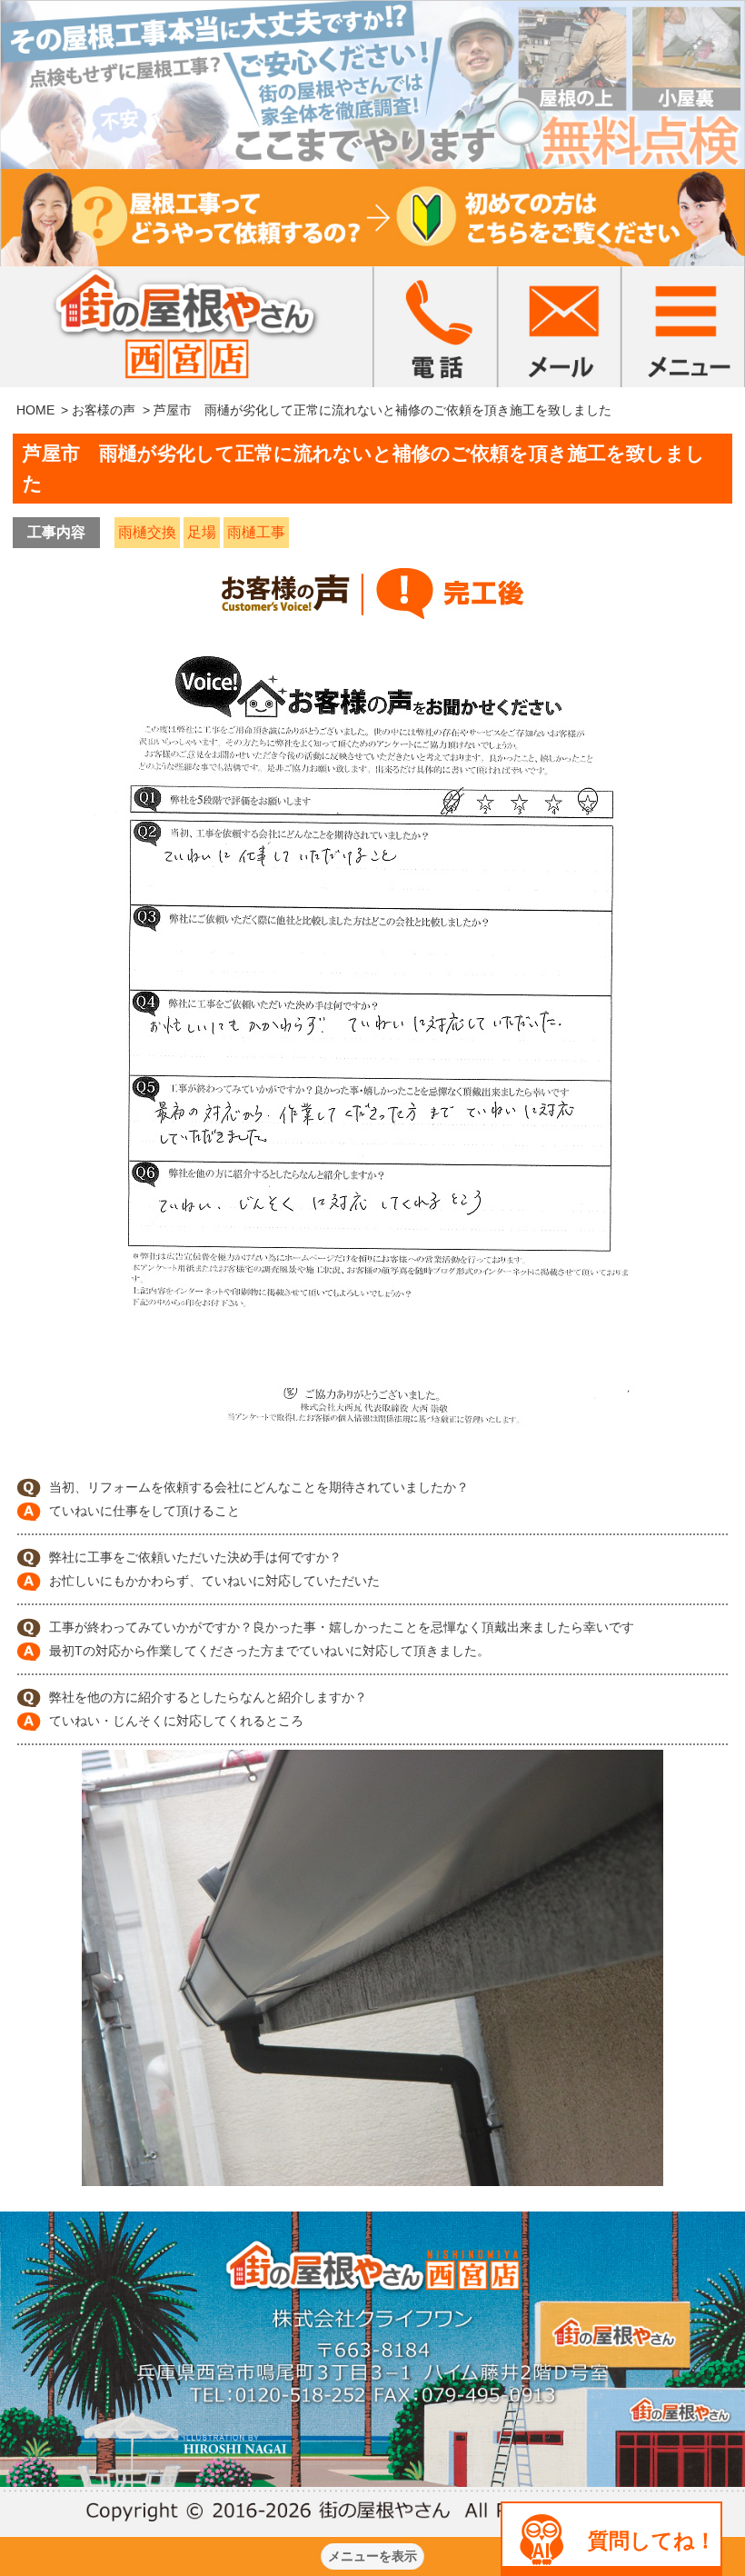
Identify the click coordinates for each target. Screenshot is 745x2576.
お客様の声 (104, 410)
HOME (35, 410)
